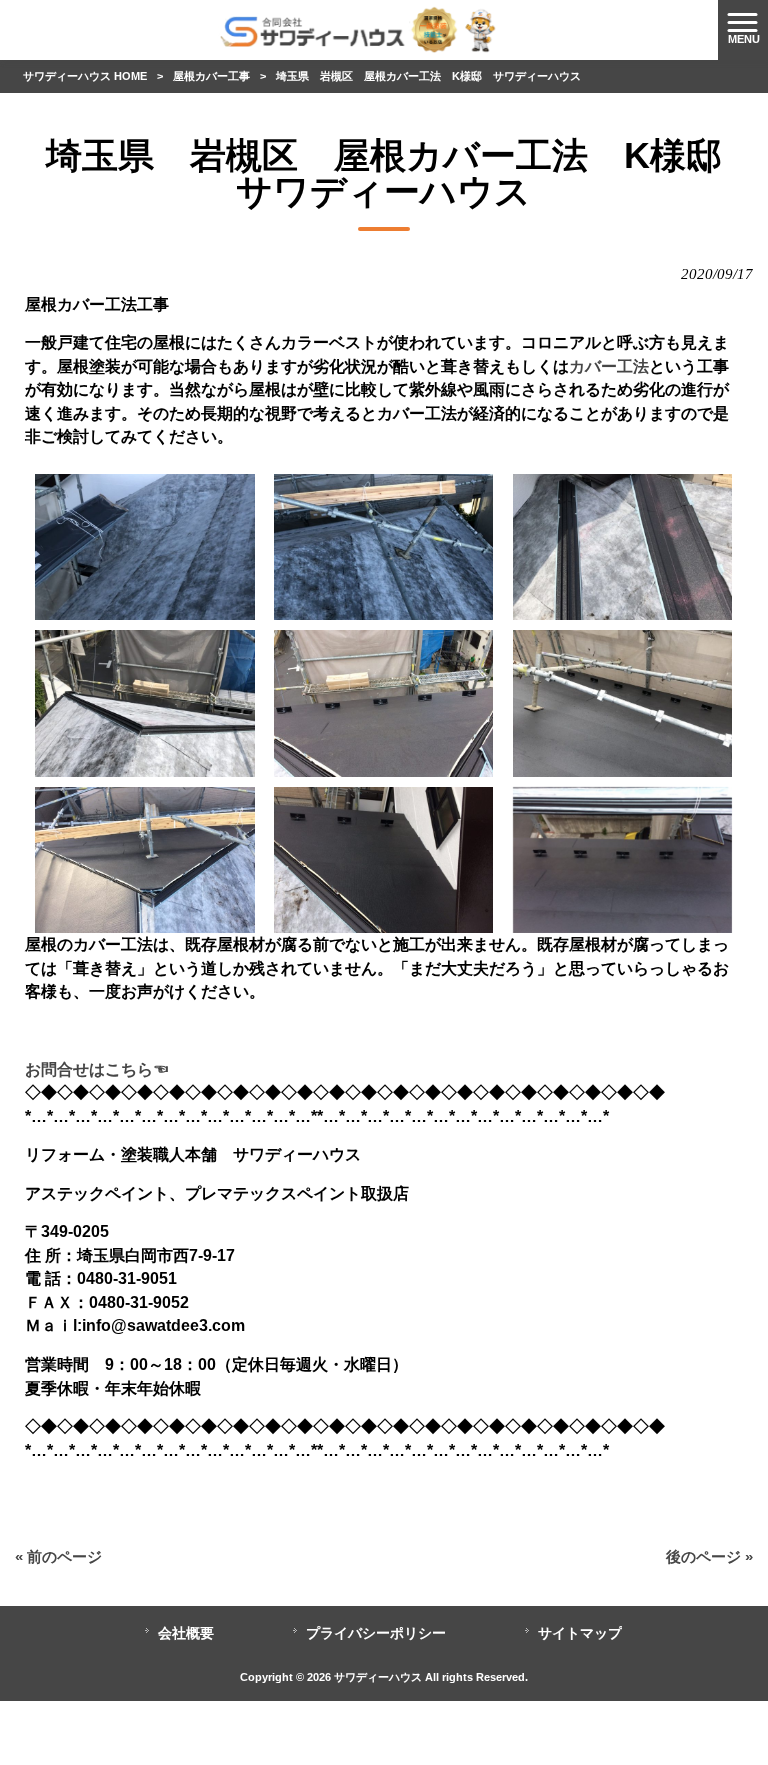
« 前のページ (58, 1557)
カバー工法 (609, 366)
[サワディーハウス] (359, 29)
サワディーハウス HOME (85, 76)
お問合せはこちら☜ (97, 1069)
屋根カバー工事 (211, 76)
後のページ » (709, 1557)
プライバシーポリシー (376, 1633)
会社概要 (186, 1633)
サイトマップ (580, 1633)
